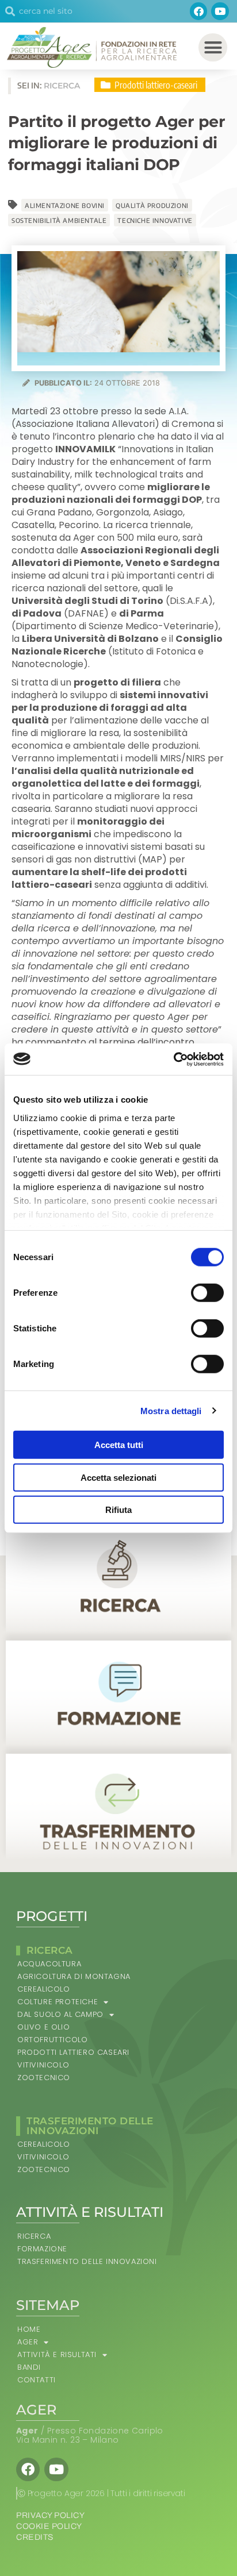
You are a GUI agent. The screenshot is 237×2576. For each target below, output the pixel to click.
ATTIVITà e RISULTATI (57, 2354)
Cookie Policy (49, 2526)
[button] (213, 48)
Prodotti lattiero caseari (73, 2052)
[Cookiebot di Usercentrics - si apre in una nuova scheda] (173, 1059)
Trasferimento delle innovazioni (87, 2261)
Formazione (42, 2249)
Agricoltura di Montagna (74, 1976)
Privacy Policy (50, 2515)
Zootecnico (44, 2078)
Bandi (29, 2367)
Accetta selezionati (118, 1477)
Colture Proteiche (58, 2002)
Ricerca (34, 2236)
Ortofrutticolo (52, 2040)
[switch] (207, 1293)
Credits (35, 2537)
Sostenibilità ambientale (59, 220)
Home (29, 2329)
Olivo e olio (43, 2027)
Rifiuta (118, 1510)
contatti (37, 2380)
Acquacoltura (49, 1964)
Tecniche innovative (155, 220)
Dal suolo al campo (60, 2014)
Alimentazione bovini (65, 205)
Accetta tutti (119, 1445)
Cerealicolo (44, 1989)
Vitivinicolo (43, 2065)
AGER (28, 2342)
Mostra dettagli (171, 1410)
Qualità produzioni (152, 205)
